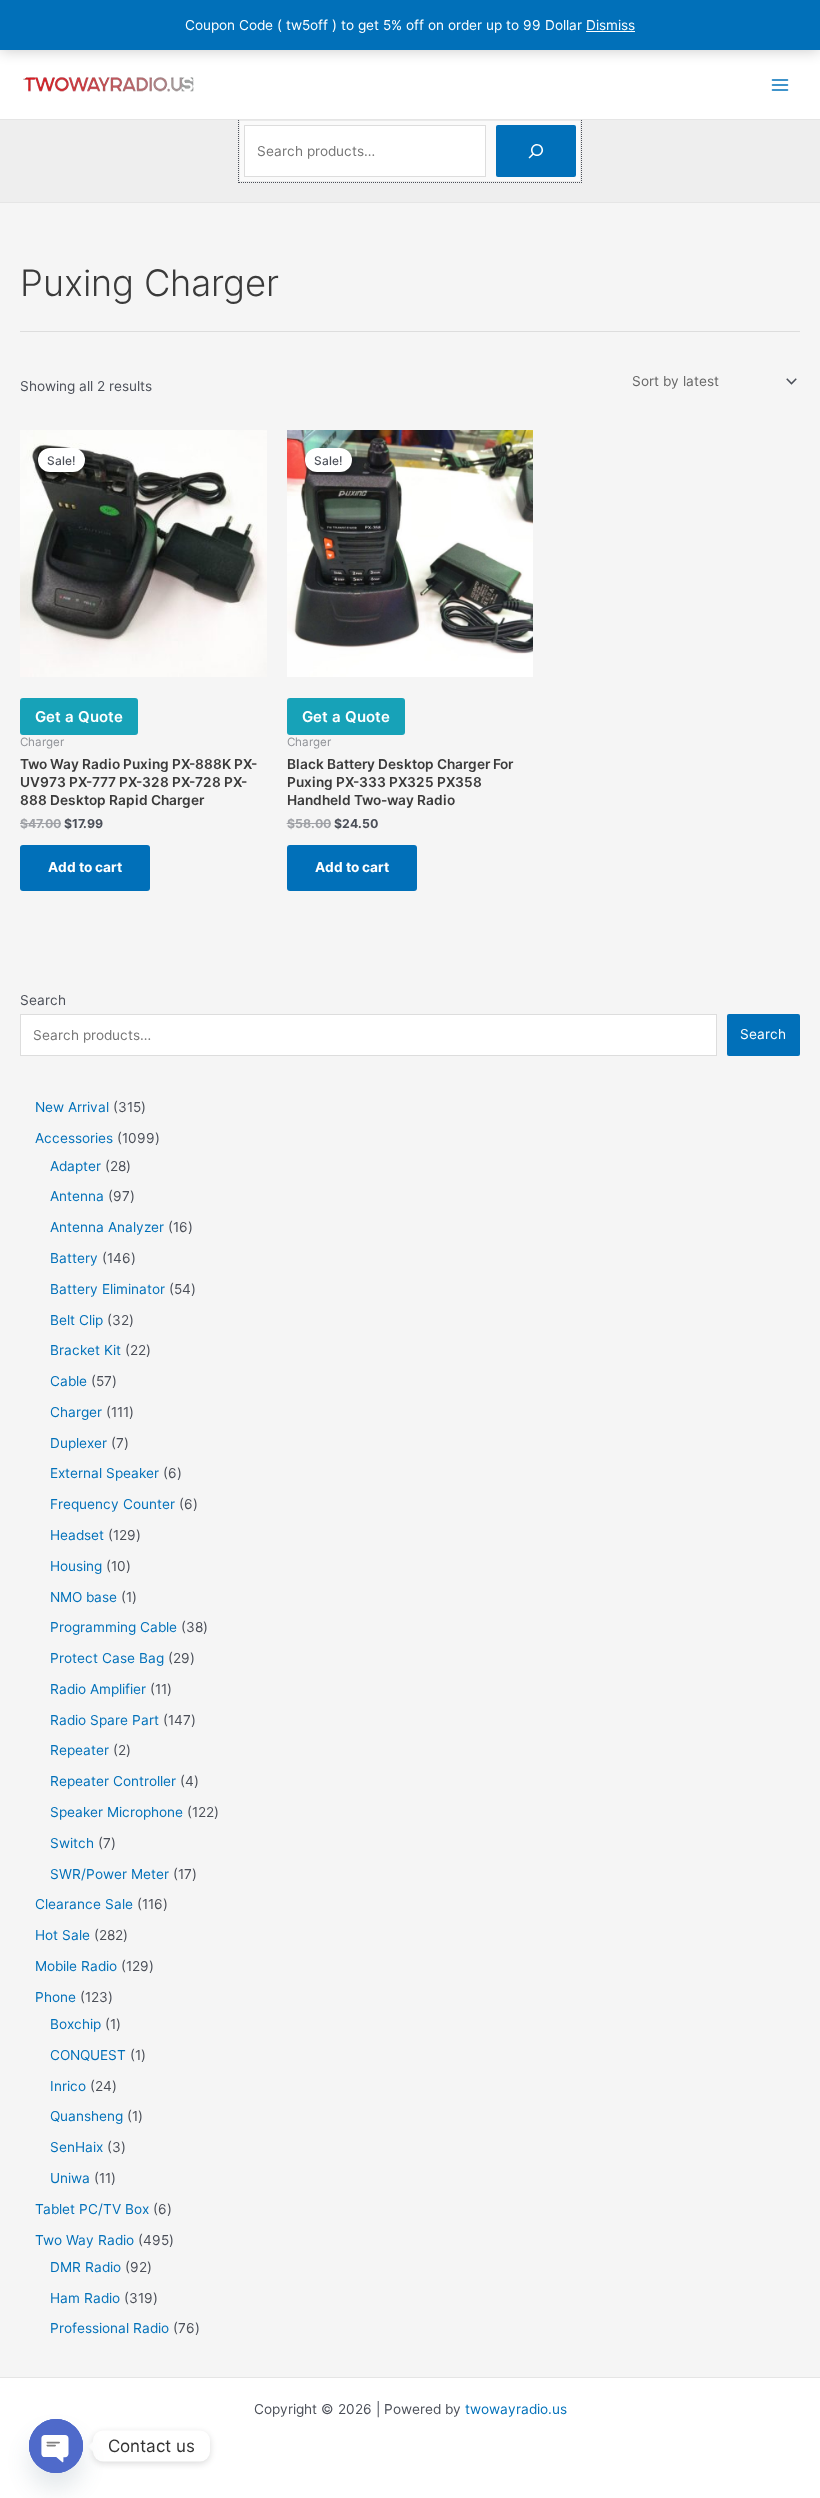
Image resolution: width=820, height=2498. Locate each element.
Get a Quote (79, 716)
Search (43, 1000)
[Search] (536, 151)
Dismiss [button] (610, 25)
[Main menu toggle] (780, 84)
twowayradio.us (516, 2409)
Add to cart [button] (85, 867)
